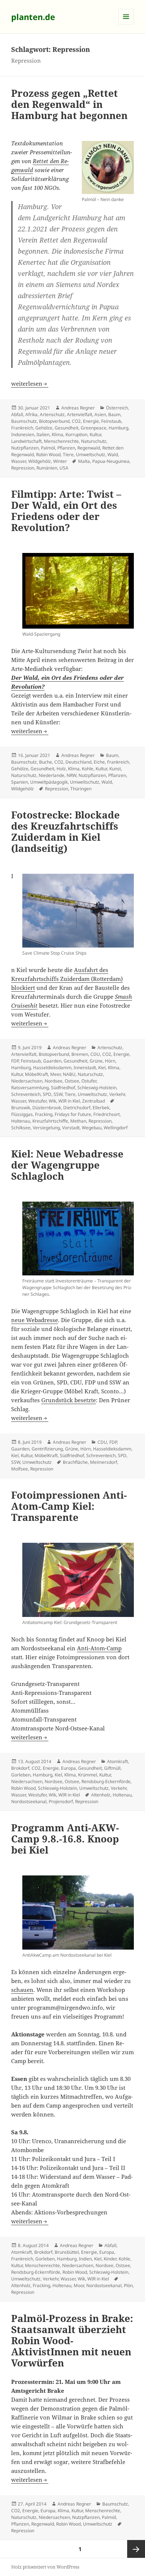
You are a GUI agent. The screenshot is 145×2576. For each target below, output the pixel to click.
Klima (57, 434)
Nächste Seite (136, 2549)
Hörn (110, 1061)
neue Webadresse (35, 1320)
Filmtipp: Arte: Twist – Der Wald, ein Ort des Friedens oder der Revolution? (66, 511)
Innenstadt (85, 1068)
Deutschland (78, 762)
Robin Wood (48, 454)
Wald (113, 454)
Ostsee (72, 1081)
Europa (68, 1768)
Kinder (110, 2259)
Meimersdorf (104, 1462)
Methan (78, 1121)
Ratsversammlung (30, 1088)
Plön (128, 2285)
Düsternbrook (47, 1108)
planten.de (33, 17)
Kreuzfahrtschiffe (50, 1121)
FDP (15, 1061)
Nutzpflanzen (25, 448)
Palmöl (48, 448)
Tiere (68, 454)
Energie (91, 421)
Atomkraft (117, 1761)
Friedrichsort (107, 1114)
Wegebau (92, 1128)
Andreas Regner (78, 408)
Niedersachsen (27, 1081)
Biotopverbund (54, 421)
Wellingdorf (116, 1128)
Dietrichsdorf (77, 1108)
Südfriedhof (63, 1088)
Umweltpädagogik (49, 782)
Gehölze (44, 428)
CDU (95, 1054)
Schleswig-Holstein (97, 1088)
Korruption (76, 434)
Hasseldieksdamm (52, 1068)
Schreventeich (26, 1094)
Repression (23, 468)
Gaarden (52, 1061)
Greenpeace (94, 428)
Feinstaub (111, 421)
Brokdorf (20, 1768)
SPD (47, 1094)
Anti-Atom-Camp (99, 1648)
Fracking (44, 1114)
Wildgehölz (40, 461)
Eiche (99, 762)
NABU (69, 1074)
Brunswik (21, 1108)
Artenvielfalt (80, 414)
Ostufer (89, 1081)
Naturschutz (94, 441)
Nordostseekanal (29, 1801)
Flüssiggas (22, 1114)
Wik (52, 1101)
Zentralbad (94, 1101)
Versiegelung (46, 1128)
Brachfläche (75, 1462)
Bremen (80, 1054)
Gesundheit (67, 428)
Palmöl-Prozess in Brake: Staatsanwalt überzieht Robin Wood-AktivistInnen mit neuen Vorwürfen (72, 2341)
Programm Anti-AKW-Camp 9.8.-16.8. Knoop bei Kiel (65, 1839)
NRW (71, 775)
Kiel (102, 1068)
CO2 (76, 421)
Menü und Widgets (126, 24)
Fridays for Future (73, 1114)
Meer (55, 1074)
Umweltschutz (91, 454)
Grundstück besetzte (69, 1400)
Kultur (95, 434)
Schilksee (21, 1128)
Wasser (19, 461)
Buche (46, 762)
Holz (61, 769)
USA (64, 468)
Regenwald (89, 448)
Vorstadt (71, 1128)
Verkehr (117, 1094)
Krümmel (88, 1775)
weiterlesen (30, 383)
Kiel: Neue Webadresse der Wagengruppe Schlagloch (67, 1165)
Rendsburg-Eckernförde (106, 1781)
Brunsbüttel (67, 2252)
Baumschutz (24, 421)
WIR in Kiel (69, 1101)
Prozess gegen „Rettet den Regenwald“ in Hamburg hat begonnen (69, 104)
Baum (114, 414)
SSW (58, 1094)
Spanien (20, 782)
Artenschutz (52, 414)
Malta (84, 461)
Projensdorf (61, 1801)
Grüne (96, 1061)
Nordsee (54, 1081)
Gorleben (21, 1775)
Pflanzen (66, 448)
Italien (43, 434)
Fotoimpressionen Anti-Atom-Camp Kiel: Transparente (69, 1506)
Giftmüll (112, 1768)
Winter (60, 461)
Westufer (37, 1101)
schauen (22, 1990)
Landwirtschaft (26, 441)
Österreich (117, 408)
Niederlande (51, 775)
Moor (79, 2285)
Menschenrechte (61, 441)
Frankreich (22, 428)
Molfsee (20, 1469)
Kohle (88, 769)
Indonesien (23, 434)
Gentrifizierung (47, 1449)
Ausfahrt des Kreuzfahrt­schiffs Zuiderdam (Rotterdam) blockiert (67, 979)
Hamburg (118, 428)
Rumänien (47, 468)
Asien (100, 414)
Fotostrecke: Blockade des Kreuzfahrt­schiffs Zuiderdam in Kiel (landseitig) (65, 831)
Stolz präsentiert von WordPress (45, 2567)
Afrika (31, 414)
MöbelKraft (36, 1074)
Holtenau (21, 1121)
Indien (85, 2259)
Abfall (17, 414)
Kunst (115, 769)
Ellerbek (101, 1108)
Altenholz (101, 1795)
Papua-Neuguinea (111, 461)
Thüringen (81, 789)
